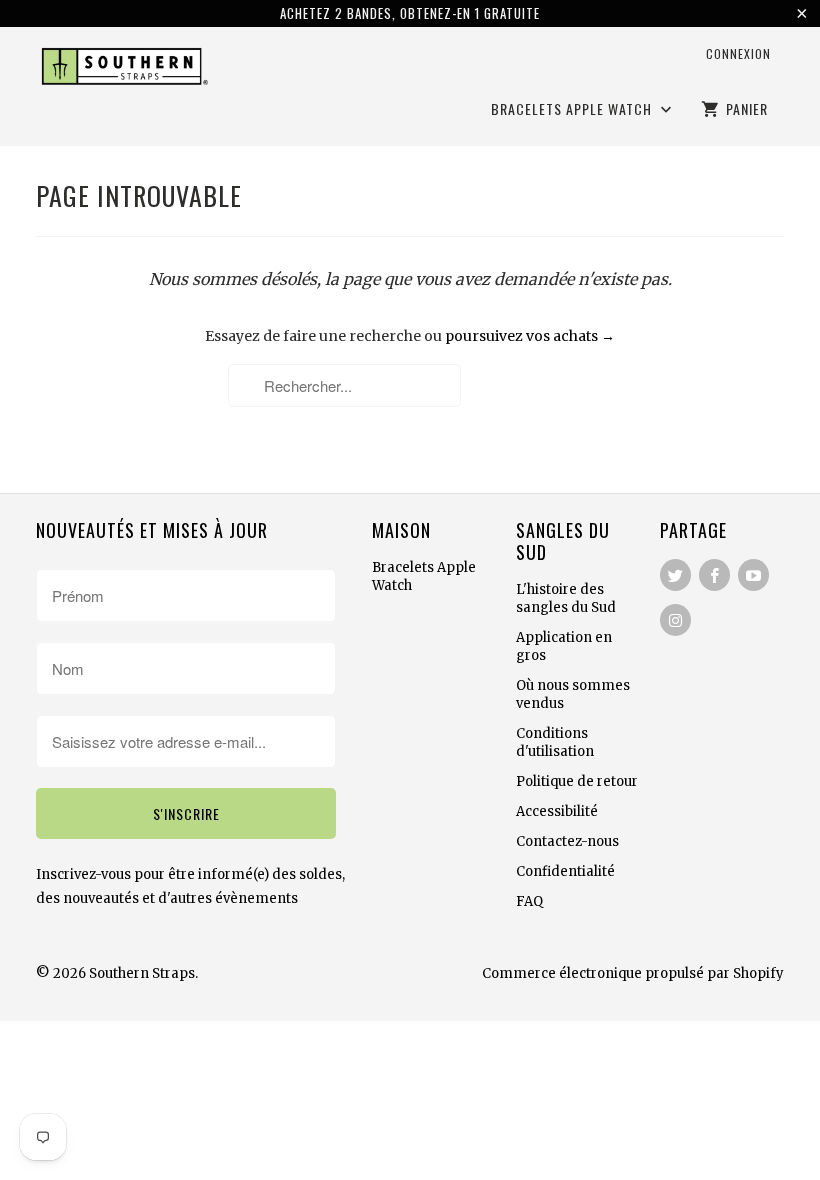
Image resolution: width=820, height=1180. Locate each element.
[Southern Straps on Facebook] (714, 575)
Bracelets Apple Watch (573, 109)
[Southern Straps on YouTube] (753, 575)
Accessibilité (557, 811)
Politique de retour (577, 781)
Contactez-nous (567, 841)
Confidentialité (565, 871)
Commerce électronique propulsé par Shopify (633, 973)
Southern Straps (142, 973)
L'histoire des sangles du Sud (566, 598)
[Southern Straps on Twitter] (675, 575)
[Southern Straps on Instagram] (675, 620)
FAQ (529, 901)
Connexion (738, 53)
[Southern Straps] (122, 69)
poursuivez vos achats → (530, 336)
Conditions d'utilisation (555, 742)
